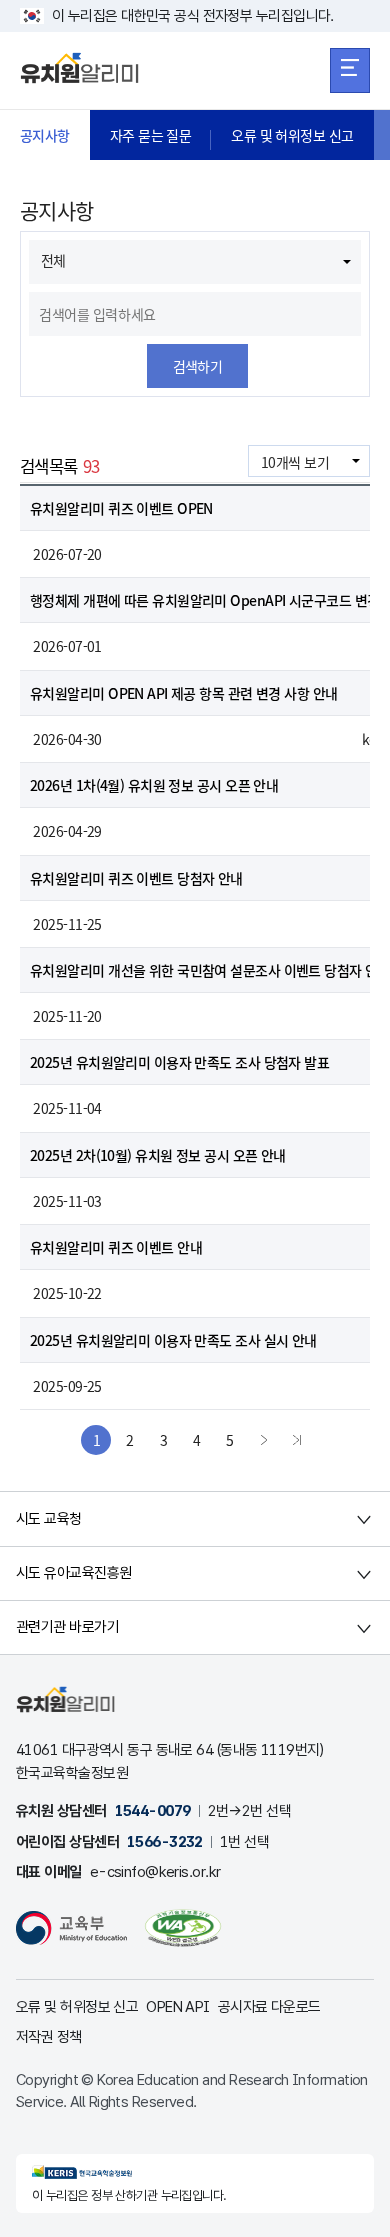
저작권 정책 (49, 2037)
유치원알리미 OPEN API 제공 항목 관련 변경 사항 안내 (185, 693)
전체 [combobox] (53, 260)
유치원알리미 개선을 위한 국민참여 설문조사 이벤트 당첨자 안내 (210, 970)
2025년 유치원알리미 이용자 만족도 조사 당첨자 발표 (179, 1062)
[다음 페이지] (264, 1440)
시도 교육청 (49, 1519)
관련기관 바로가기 (67, 1627)
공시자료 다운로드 (269, 2007)
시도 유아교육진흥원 (73, 1573)
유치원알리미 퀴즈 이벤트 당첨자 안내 (136, 878)
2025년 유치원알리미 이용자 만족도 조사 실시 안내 (173, 1340)
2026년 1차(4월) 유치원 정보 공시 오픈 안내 (154, 785)
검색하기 (198, 366)
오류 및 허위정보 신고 (292, 135)
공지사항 (45, 135)
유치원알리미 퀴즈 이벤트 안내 (116, 1247)
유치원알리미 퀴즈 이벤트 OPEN (121, 508)
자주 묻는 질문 (151, 135)
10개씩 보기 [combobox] (295, 462)
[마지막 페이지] (297, 1440)
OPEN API (178, 2007)
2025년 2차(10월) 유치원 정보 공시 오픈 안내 (158, 1155)
